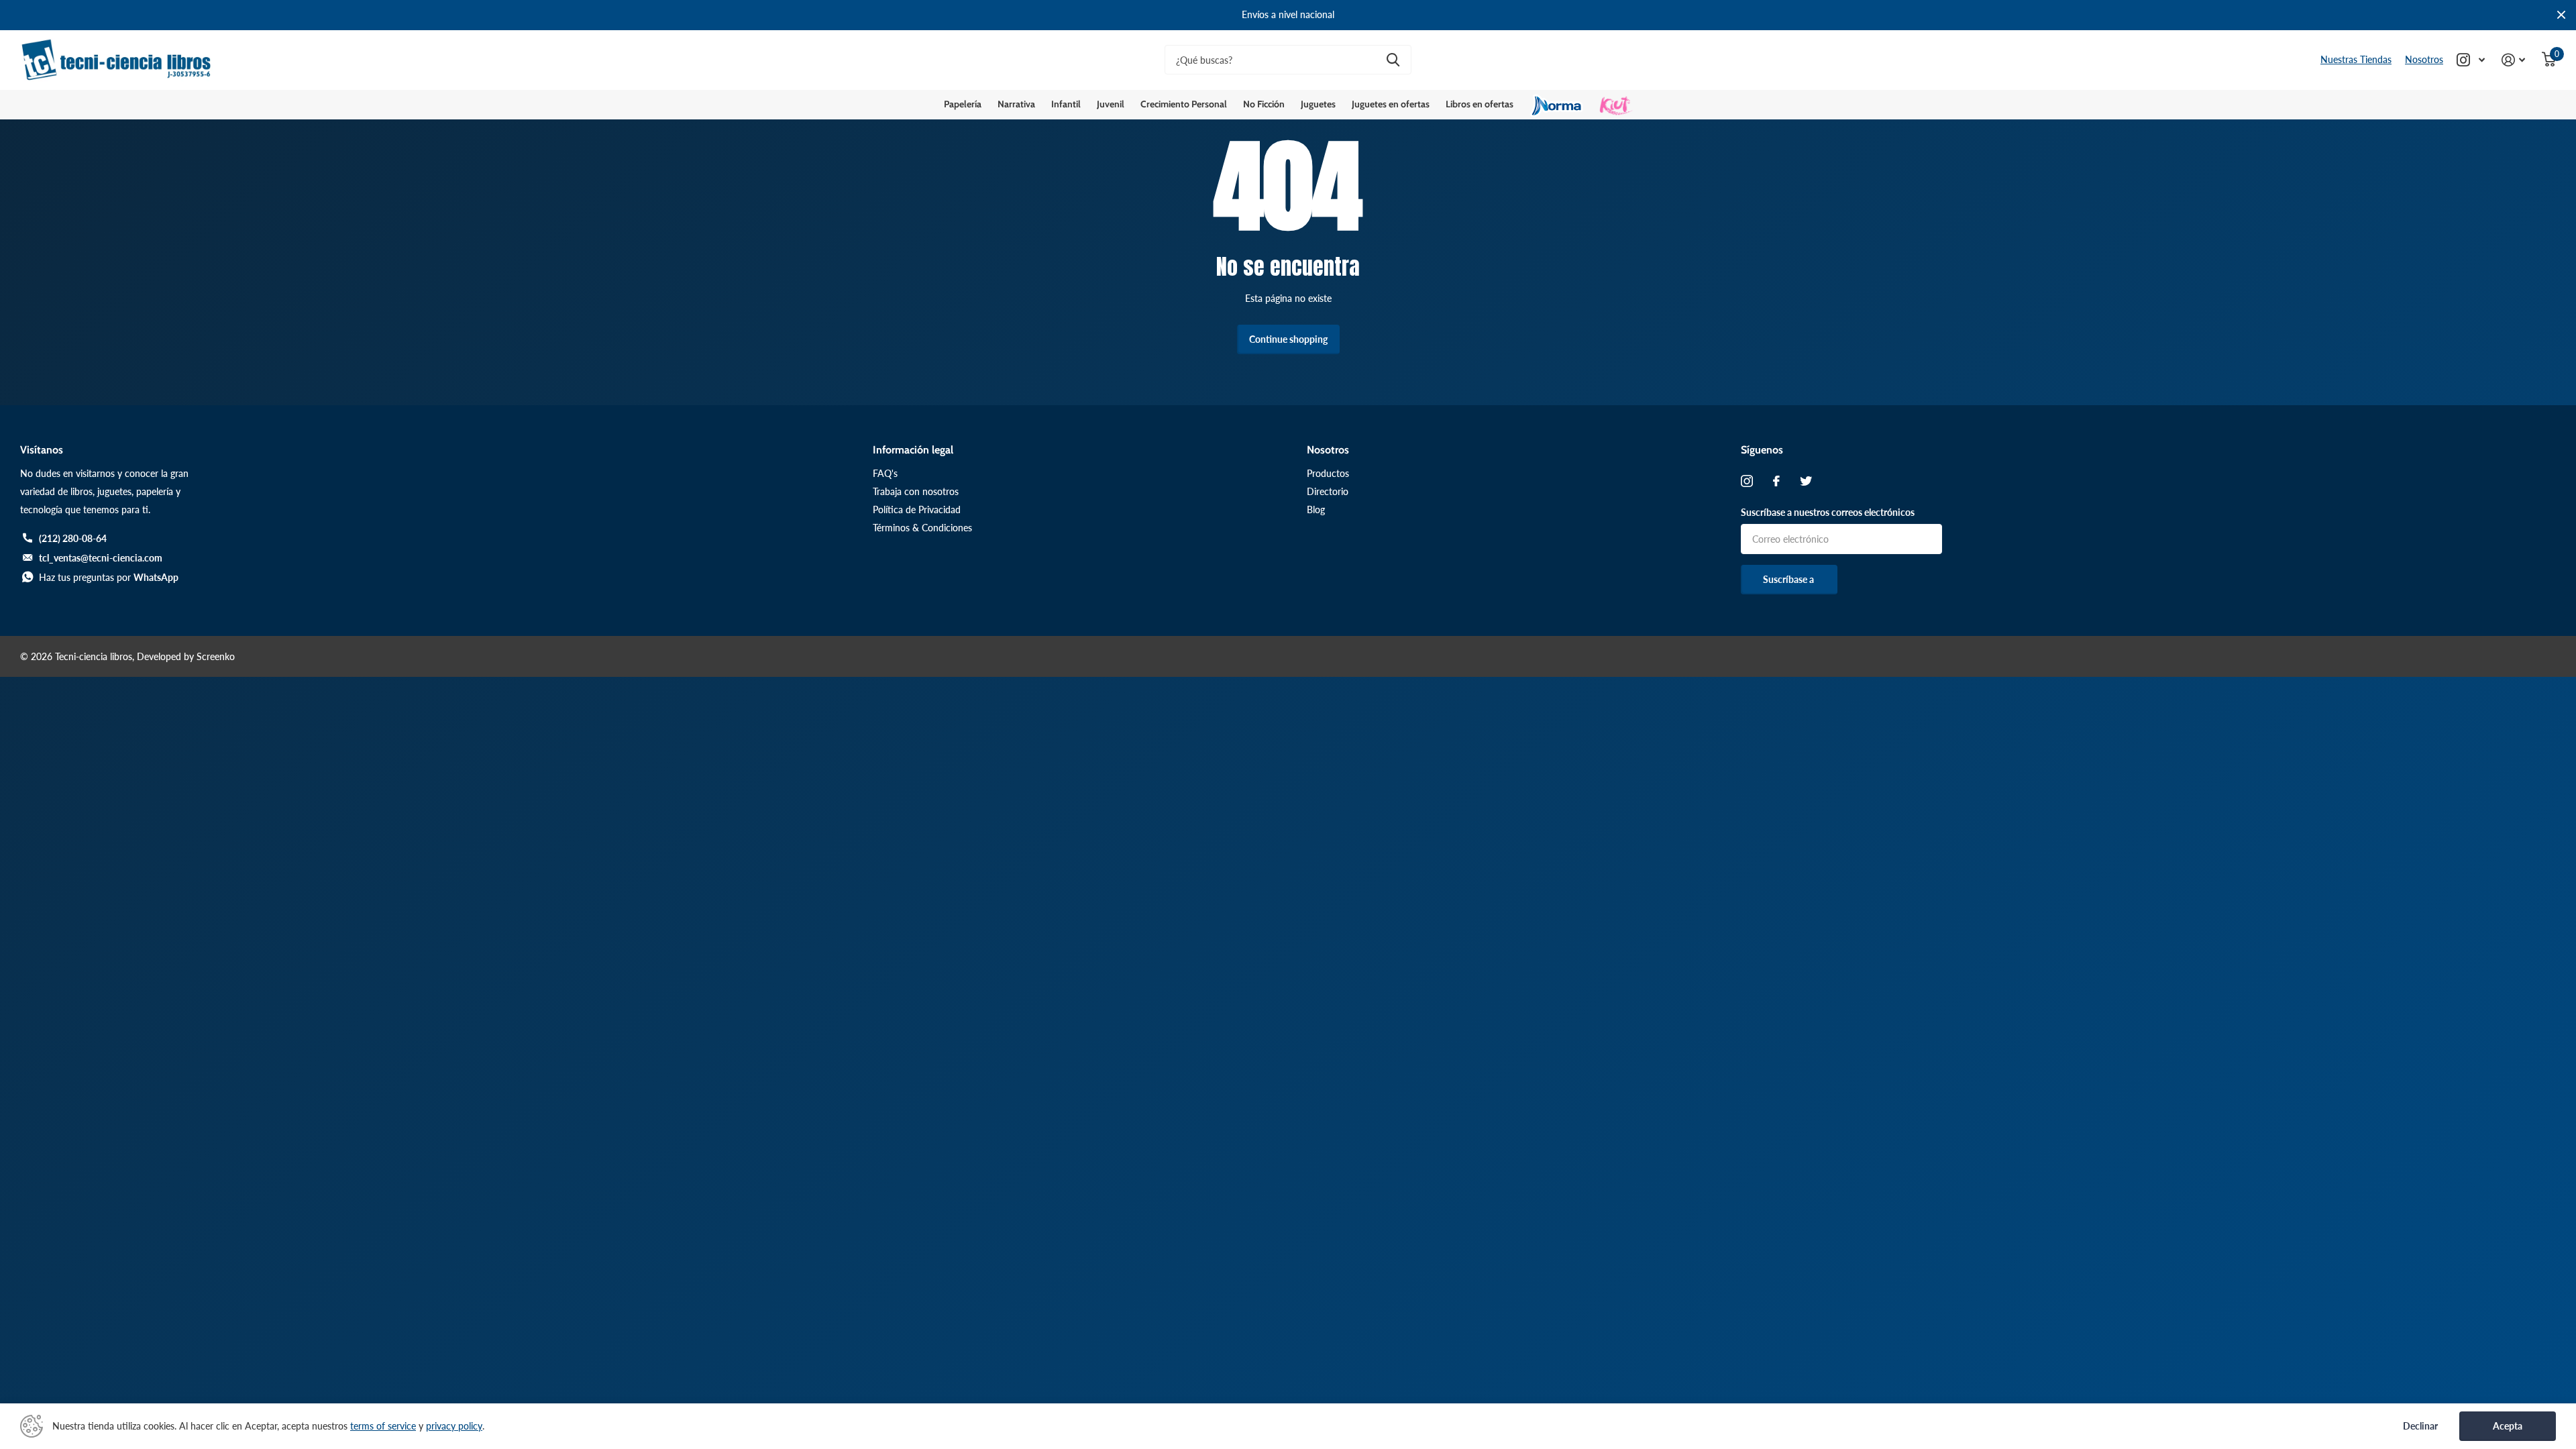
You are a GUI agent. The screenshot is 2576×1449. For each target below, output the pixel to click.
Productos (1328, 473)
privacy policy (454, 1426)
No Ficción (1264, 104)
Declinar (2420, 1426)
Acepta (2508, 1426)
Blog (1316, 509)
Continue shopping (1288, 339)
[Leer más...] (2471, 60)
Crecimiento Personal (1184, 104)
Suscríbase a (1789, 579)
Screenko (216, 656)
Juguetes (1318, 104)
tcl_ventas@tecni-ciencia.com (101, 558)
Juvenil (1111, 104)
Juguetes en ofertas (1391, 104)
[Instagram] (1747, 481)
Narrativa (1016, 104)
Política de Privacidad (917, 509)
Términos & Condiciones (922, 528)
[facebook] (1776, 481)
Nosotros (2424, 59)
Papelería (963, 104)
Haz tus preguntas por (109, 577)
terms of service (383, 1426)
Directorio (1328, 491)
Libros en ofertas (1480, 104)
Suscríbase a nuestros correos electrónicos (1828, 512)
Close (2561, 15)
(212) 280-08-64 (73, 538)
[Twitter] (1806, 481)
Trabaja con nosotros (916, 491)
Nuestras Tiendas (2356, 59)
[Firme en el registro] (2514, 60)
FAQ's (885, 473)
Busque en (1393, 60)
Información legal (913, 450)
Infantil (1066, 104)
